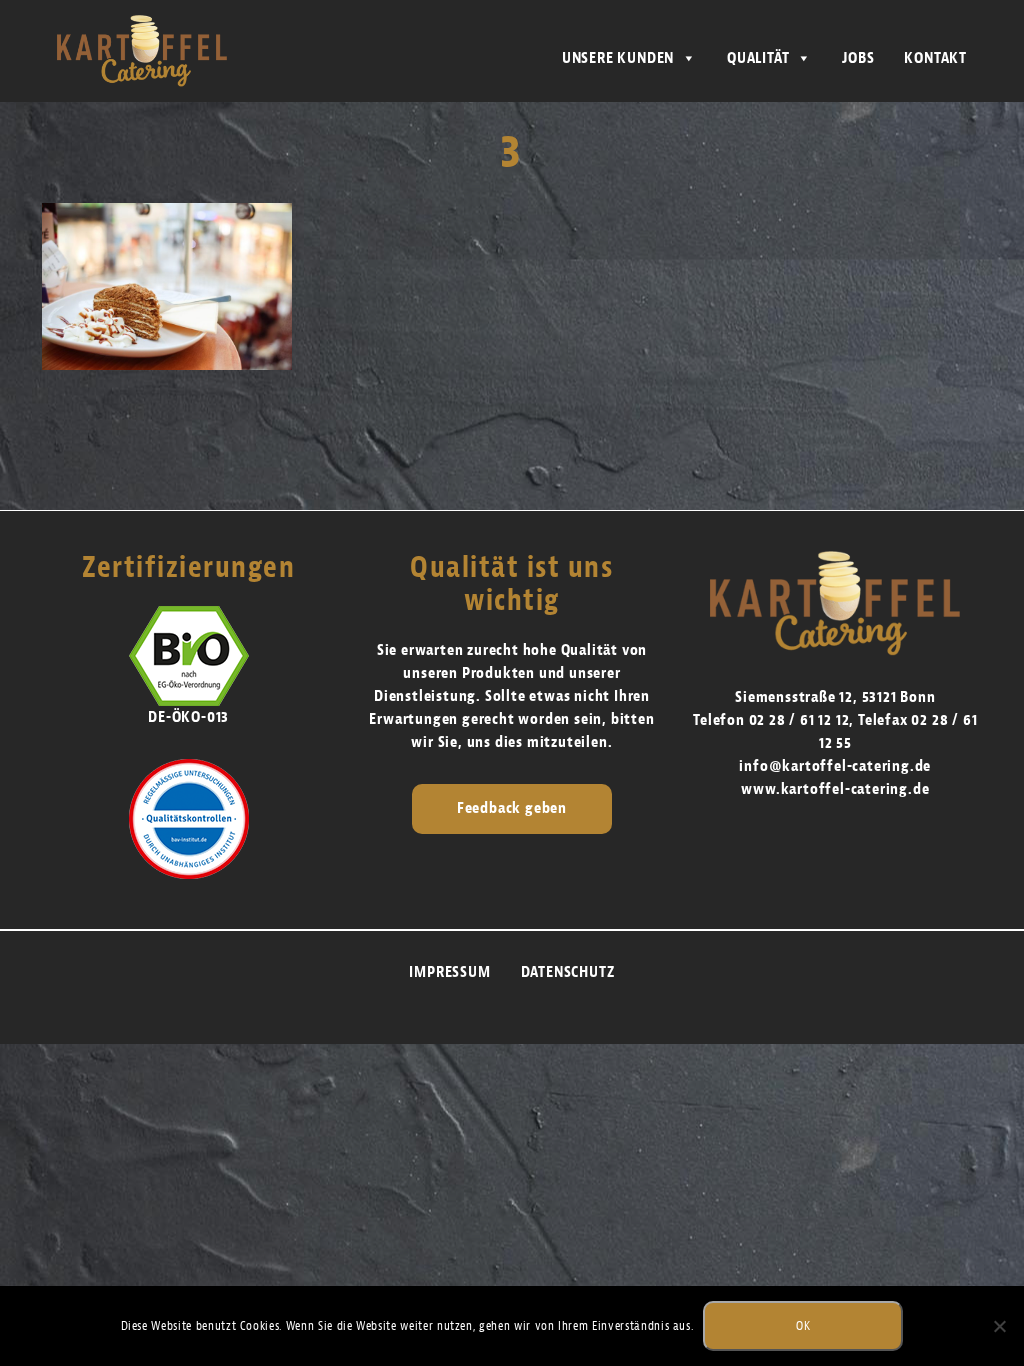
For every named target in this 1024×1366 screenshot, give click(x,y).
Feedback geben (512, 808)
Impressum (449, 972)
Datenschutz (568, 972)
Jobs (858, 58)
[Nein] (999, 1326)
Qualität (758, 58)
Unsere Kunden (618, 58)
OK (803, 1325)
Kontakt (935, 58)
